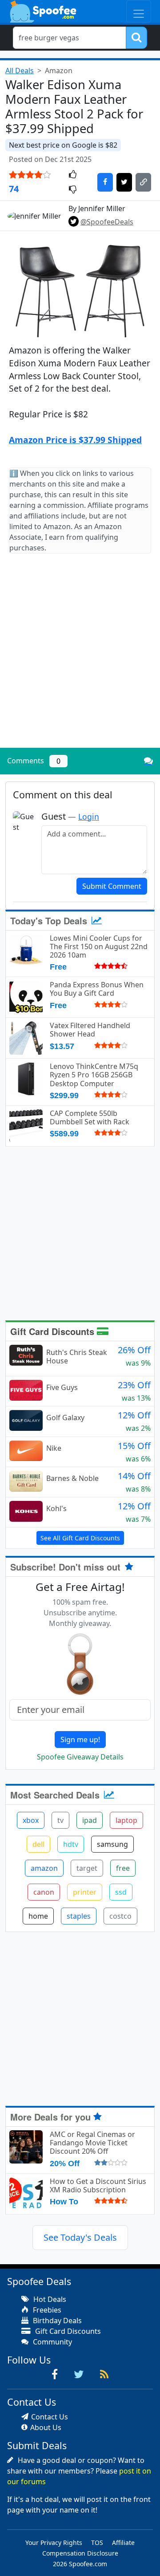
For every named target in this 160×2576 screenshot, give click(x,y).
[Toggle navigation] (139, 11)
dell (38, 1844)
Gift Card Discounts (54, 1331)
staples (79, 1916)
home (38, 1916)
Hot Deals (49, 2299)
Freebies (46, 2310)
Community (52, 2342)
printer (85, 1892)
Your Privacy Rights (54, 2543)
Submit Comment (112, 886)
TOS (97, 2543)
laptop (126, 1820)
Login (89, 817)
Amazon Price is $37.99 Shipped (75, 440)
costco (120, 1916)
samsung (112, 1844)
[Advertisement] (80, 658)
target (87, 1868)
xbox (31, 1820)
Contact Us (50, 2417)
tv (60, 1820)
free (123, 1868)
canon (44, 1892)
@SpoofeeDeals (107, 222)
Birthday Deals (56, 2321)
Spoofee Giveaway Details (80, 1757)
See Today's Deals (80, 2237)
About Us (46, 2427)
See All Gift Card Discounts (80, 1538)
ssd (121, 1892)
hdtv (71, 1844)
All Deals (20, 71)
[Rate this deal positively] (73, 175)
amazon (44, 1868)
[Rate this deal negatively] (73, 190)
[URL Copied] (143, 182)
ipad (90, 1820)
